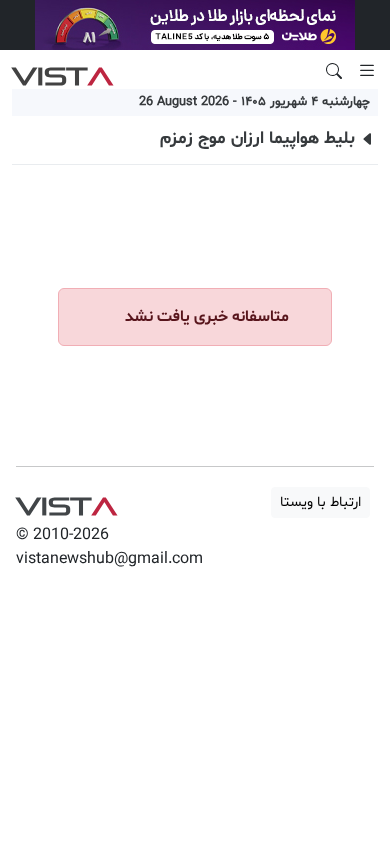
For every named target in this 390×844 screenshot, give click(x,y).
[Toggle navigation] (367, 71)
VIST (62, 71)
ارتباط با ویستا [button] (320, 502)
